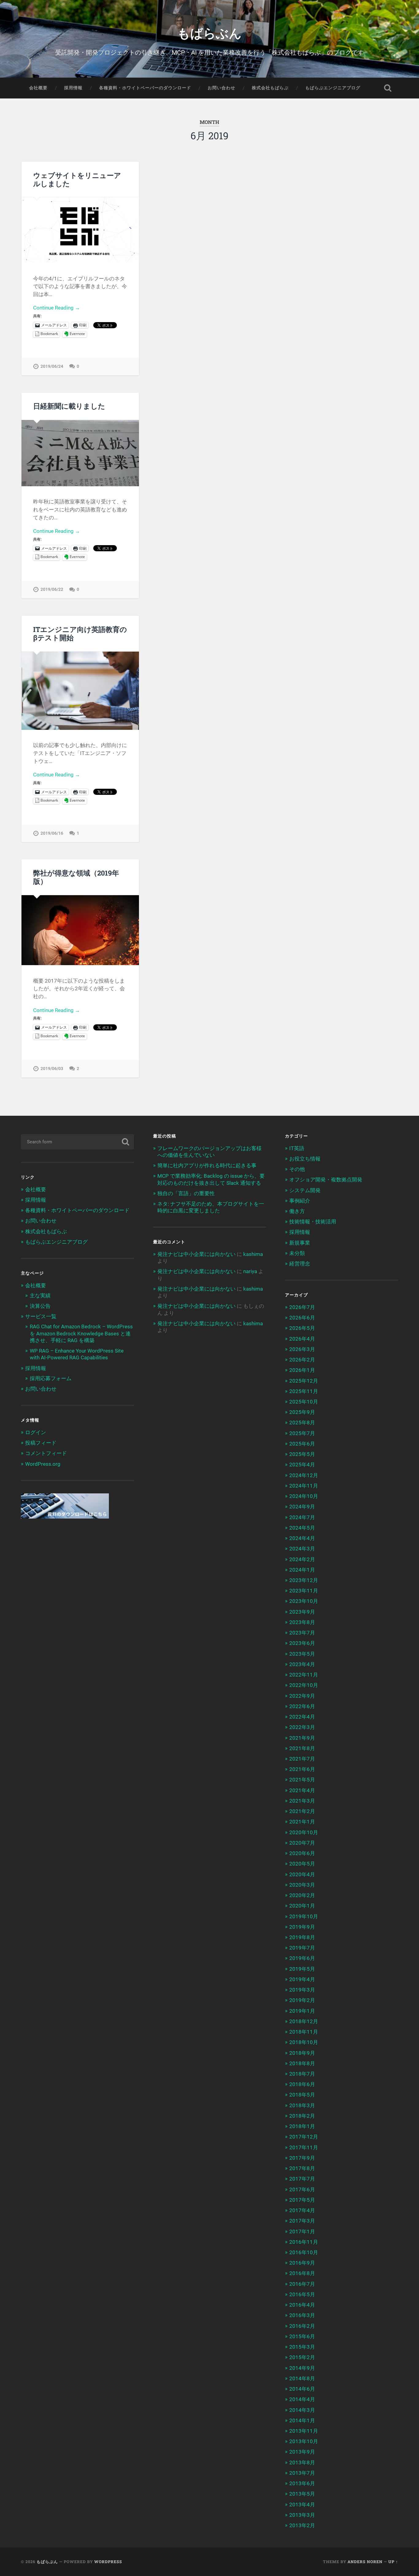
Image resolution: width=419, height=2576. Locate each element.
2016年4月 (302, 2305)
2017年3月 (302, 2221)
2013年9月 (302, 2452)
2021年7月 (302, 1759)
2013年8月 (302, 2462)
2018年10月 (304, 2042)
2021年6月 (302, 1769)
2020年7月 (302, 1843)
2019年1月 (302, 2011)
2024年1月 (302, 1570)
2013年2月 (302, 2525)
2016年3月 (302, 2315)
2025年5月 (302, 1454)
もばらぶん (209, 32)
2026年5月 (302, 1328)
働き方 (297, 1211)
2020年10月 (304, 1832)
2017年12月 (304, 2137)
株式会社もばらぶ (270, 88)
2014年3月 (302, 2410)
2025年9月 (302, 1412)
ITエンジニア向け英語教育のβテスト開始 (80, 633)
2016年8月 (302, 2273)
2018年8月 (302, 2063)
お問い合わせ (221, 88)
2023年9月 (302, 1612)
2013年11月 (304, 2431)
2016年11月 (304, 2242)
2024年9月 (302, 1507)
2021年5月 (302, 1780)
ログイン (36, 1432)
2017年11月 (304, 2147)
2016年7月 (302, 2284)
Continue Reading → (57, 308)
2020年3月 (302, 1885)
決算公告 (40, 1306)
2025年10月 (304, 1402)
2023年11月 (304, 1591)
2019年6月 (302, 1958)
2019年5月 (302, 1969)
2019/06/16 (52, 833)
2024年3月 (302, 1549)
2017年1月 (302, 2231)
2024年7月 (302, 1517)
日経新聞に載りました (69, 406)
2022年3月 (302, 1727)
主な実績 (40, 1296)
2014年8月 (302, 2378)
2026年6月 (302, 1318)
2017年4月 (302, 2210)
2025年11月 (304, 1391)
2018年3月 (302, 2105)
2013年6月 (302, 2483)
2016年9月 (302, 2263)
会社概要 (38, 88)
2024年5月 (302, 1528)
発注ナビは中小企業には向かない (196, 1254)
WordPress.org (43, 1464)
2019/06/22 (52, 589)
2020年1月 (302, 1906)
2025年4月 (302, 1465)
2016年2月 (302, 2326)
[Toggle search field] (388, 88)
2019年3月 (302, 1990)
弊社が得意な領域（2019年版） (76, 877)
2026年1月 (302, 1370)
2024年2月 (302, 1559)
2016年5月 (302, 2294)
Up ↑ (393, 2562)
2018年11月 (304, 2032)
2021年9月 (302, 1738)
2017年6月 (302, 2189)
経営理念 (300, 1264)
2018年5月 (302, 2095)
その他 (297, 1169)
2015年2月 (302, 2357)
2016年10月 (304, 2252)
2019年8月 (302, 1937)
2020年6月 (302, 1853)
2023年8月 (302, 1622)
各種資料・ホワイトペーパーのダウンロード (145, 88)
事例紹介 (300, 1201)
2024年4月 (302, 1538)
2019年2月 (302, 2000)
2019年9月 (302, 1927)
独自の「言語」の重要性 (186, 1193)
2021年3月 (302, 1801)
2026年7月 (302, 1307)
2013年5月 (302, 2494)
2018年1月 (302, 2126)
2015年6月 (302, 2336)
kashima (253, 1254)
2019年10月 (304, 1916)
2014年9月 (302, 2368)
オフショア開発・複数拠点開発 (326, 1180)
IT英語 (297, 1148)
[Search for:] (77, 1142)
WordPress (108, 2562)
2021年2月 (302, 1811)
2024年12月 (304, 1475)
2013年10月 (304, 2441)
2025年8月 (302, 1423)
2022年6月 (302, 1706)
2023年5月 (302, 1654)
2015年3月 (302, 2347)
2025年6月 (302, 1444)
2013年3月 (302, 2515)
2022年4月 (302, 1717)
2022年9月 (302, 1696)
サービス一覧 (41, 1316)
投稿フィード (41, 1443)
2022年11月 (304, 1675)
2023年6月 (302, 1643)
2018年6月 (302, 2084)
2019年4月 (302, 1979)
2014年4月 (302, 2399)
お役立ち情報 (305, 1159)
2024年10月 (304, 1496)
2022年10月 (304, 1685)
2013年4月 (302, 2505)
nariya (250, 1271)
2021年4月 (302, 1790)
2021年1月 (302, 1822)
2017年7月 (302, 2179)
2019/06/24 (52, 366)
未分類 (297, 1253)
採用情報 (73, 88)
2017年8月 (302, 2168)
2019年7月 (302, 1948)
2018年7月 (302, 2074)
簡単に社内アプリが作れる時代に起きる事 (207, 1165)
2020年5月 (302, 1864)
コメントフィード (46, 1453)
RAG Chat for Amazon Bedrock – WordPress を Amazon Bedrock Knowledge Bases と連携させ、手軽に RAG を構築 (81, 1333)
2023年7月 (302, 1633)
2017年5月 (302, 2200)
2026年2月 (302, 1360)
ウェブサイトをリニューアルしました (77, 179)
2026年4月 (302, 1339)
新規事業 (300, 1243)
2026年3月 (302, 1349)
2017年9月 (302, 2158)
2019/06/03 (52, 1069)
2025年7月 (302, 1433)
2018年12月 (304, 2021)
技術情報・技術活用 (313, 1222)
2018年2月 (302, 2116)
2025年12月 (304, 1381)
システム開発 (305, 1190)
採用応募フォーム (51, 1378)
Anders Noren (365, 2562)
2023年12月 (304, 1580)
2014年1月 (302, 2420)
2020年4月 (302, 1874)
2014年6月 (302, 2389)
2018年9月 (302, 2053)
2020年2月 (302, 1895)
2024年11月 (304, 1486)
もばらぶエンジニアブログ (333, 88)
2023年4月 (302, 1664)
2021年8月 (302, 1748)
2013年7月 (302, 2473)
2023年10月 (304, 1601)
